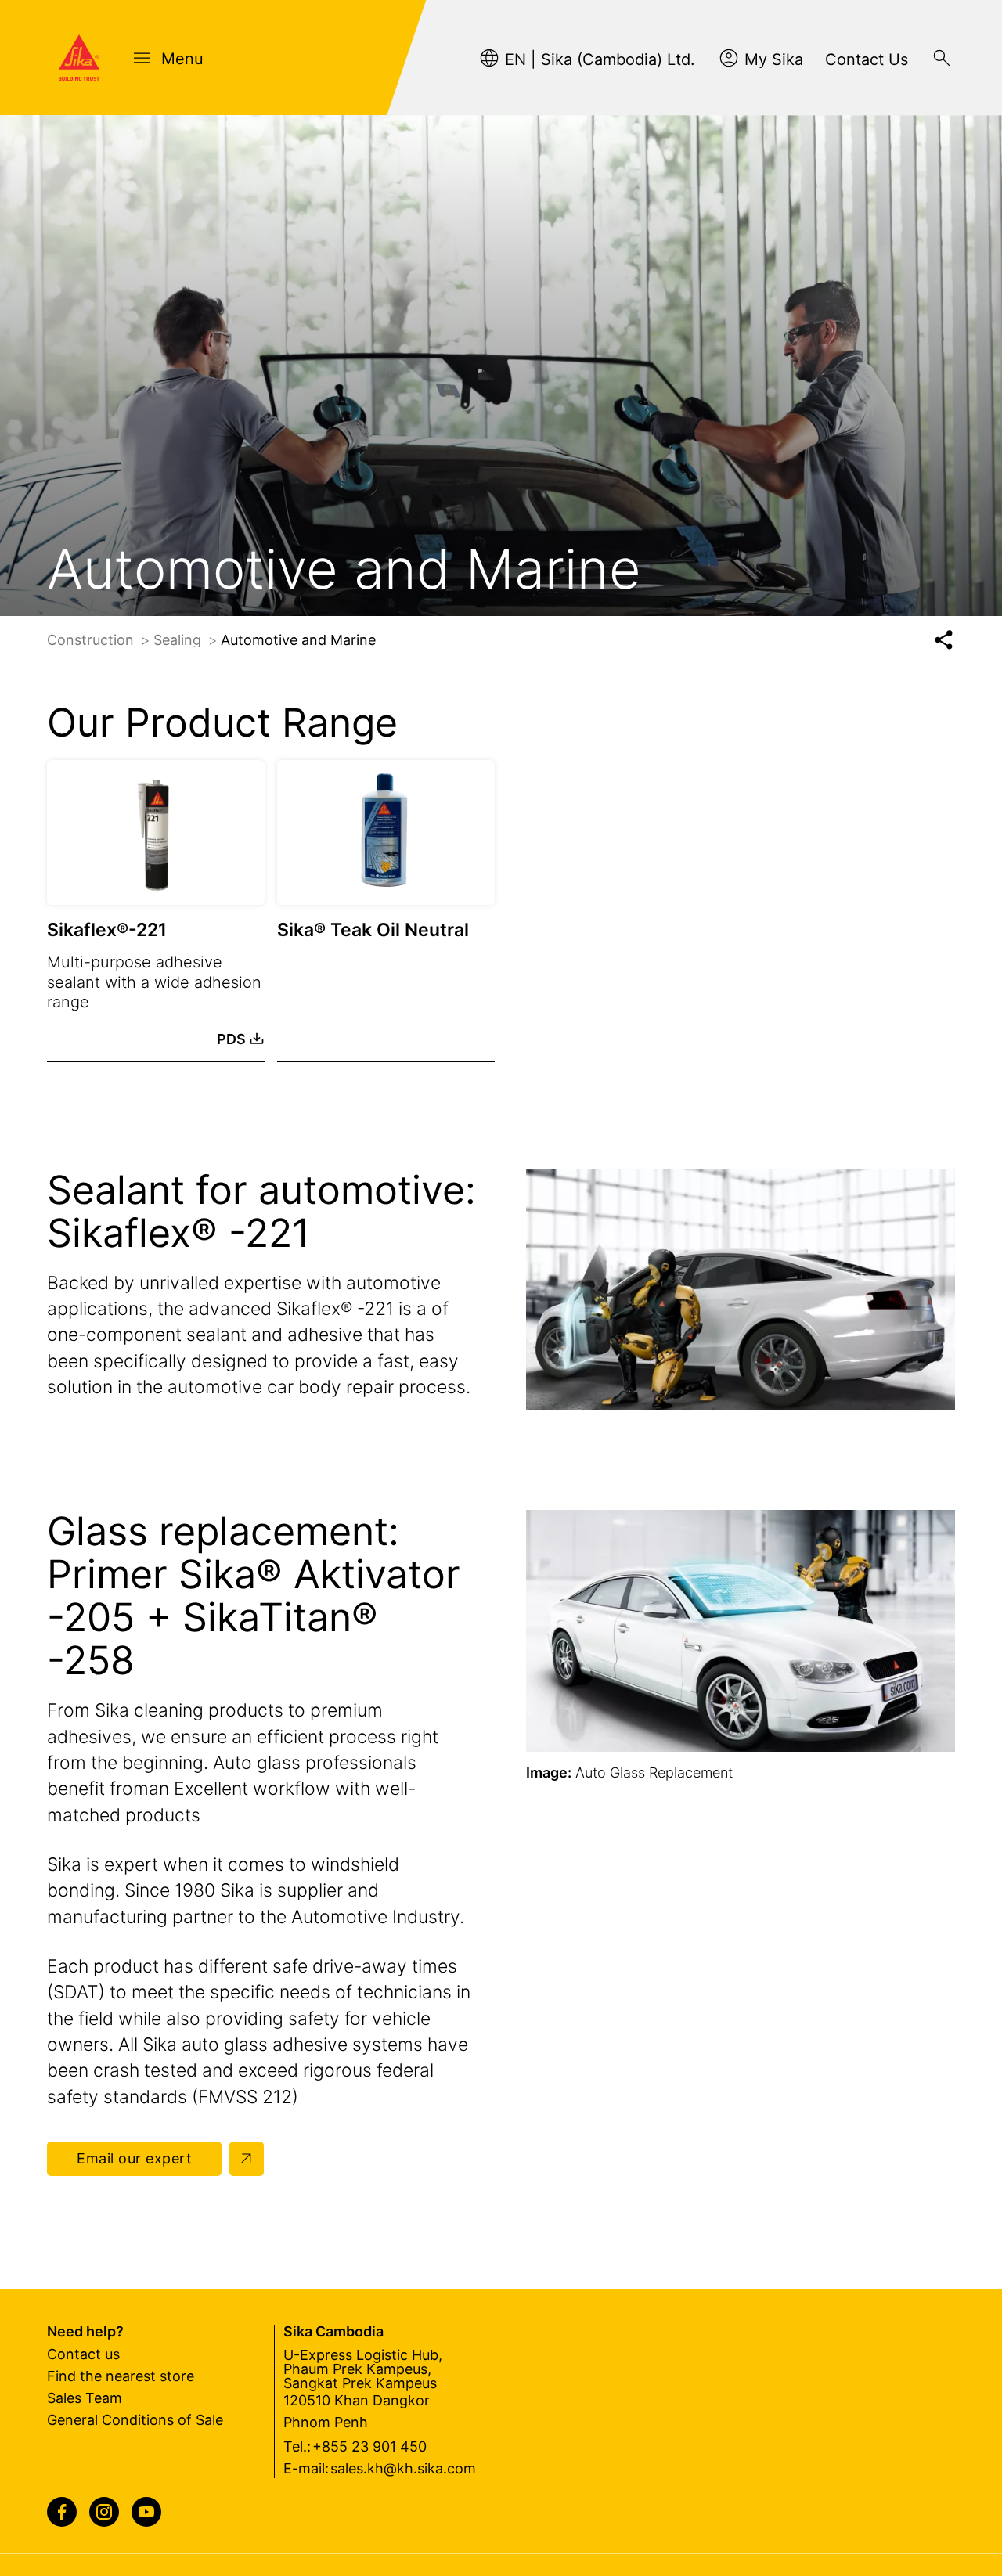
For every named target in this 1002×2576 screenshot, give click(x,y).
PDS (231, 1039)
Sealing (179, 640)
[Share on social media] (944, 640)
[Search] (942, 58)
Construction (92, 640)
